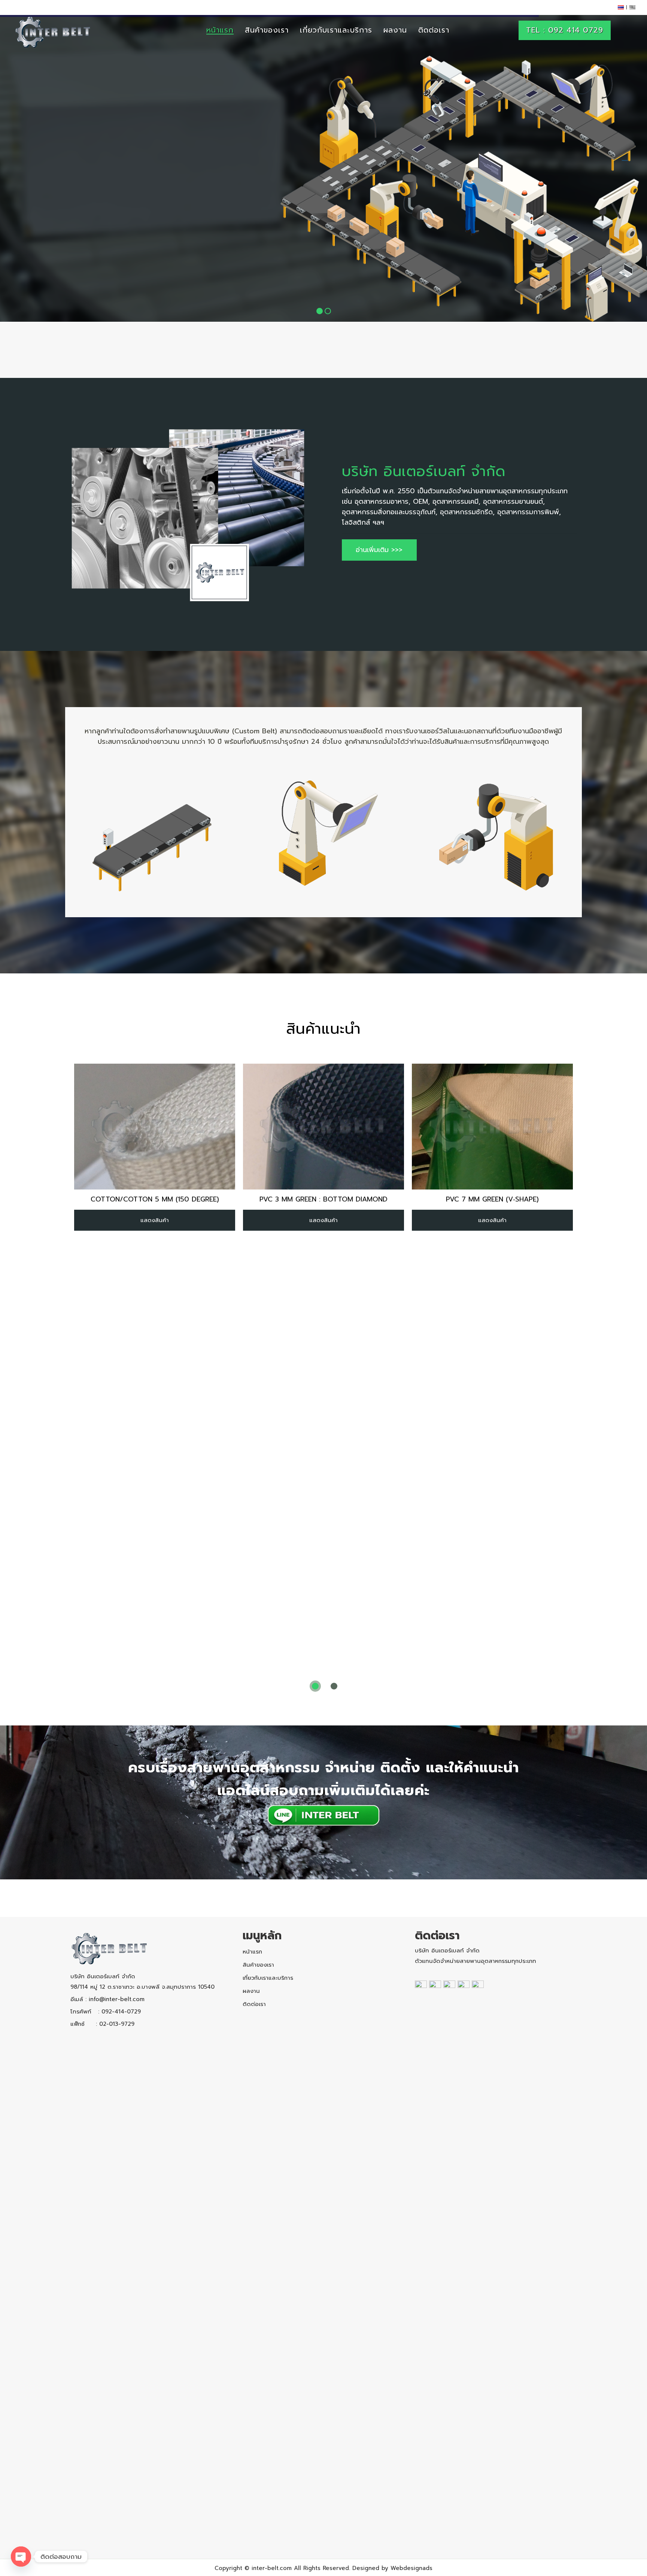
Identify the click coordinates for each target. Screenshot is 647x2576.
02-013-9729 (117, 2024)
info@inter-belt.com (117, 1999)
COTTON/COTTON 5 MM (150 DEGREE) (155, 1199)
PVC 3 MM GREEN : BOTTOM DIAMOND (323, 1199)
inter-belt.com (272, 2568)
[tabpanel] (155, 1147)
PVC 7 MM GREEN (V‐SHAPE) (492, 1199)
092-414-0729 (121, 2012)
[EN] (632, 7)
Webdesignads (411, 2568)
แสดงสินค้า (155, 1220)
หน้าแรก (252, 1952)
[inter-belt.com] (53, 32)
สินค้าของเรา (258, 1965)
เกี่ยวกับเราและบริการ (268, 1978)
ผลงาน (251, 1991)
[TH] (621, 7)
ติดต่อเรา (254, 2004)
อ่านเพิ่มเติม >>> (379, 550)
